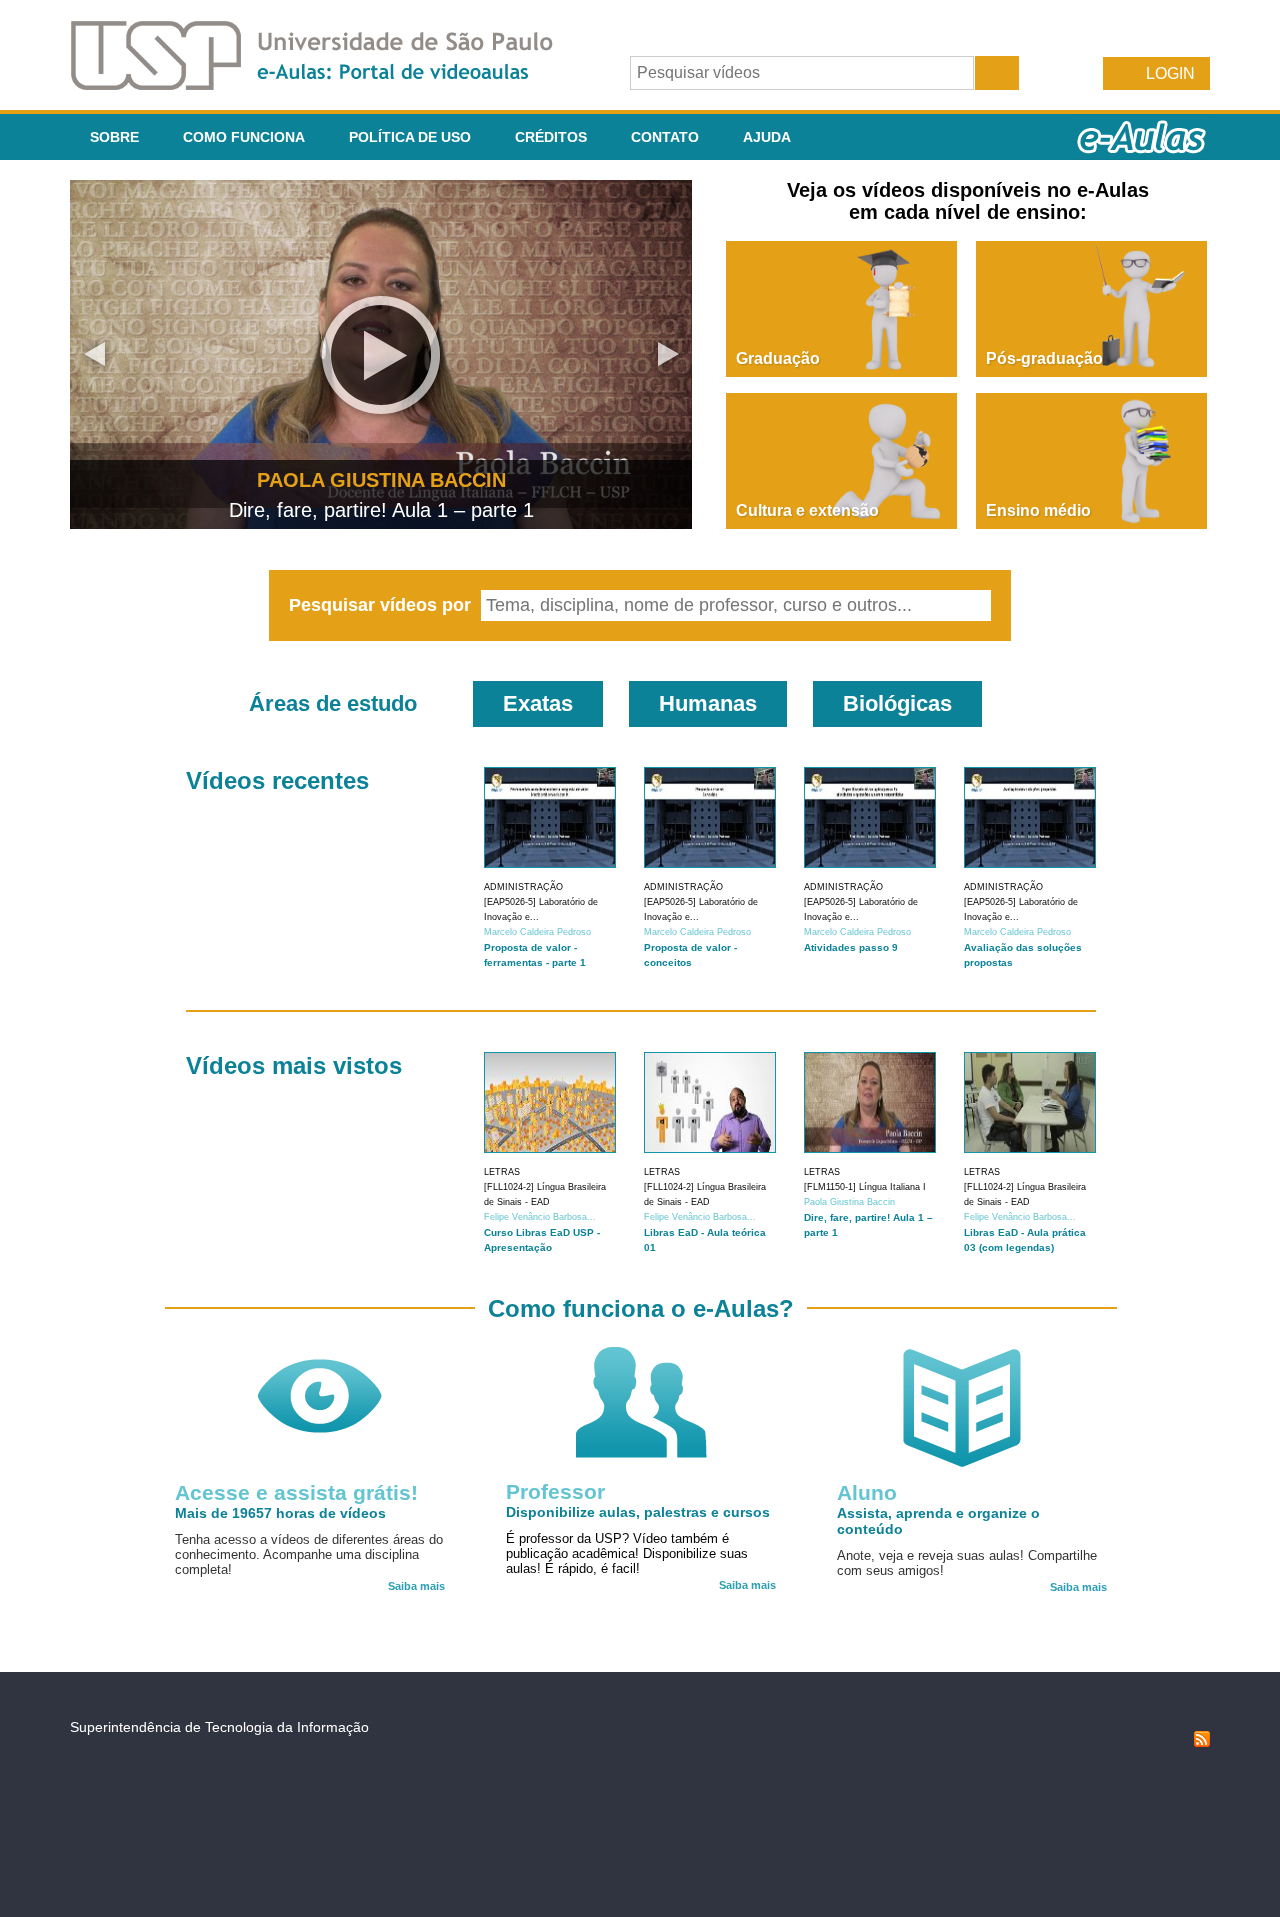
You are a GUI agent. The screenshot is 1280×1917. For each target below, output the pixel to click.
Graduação (778, 358)
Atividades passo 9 (851, 947)
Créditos (551, 137)
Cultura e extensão (807, 510)
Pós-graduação (1044, 358)
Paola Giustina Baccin (849, 1202)
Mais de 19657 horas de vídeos (280, 1513)
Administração (523, 887)
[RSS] (1202, 1742)
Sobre (114, 137)
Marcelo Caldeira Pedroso (537, 932)
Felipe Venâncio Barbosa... (540, 1217)
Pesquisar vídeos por (382, 605)
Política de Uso (410, 137)
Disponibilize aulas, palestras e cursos (638, 1512)
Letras (502, 1172)
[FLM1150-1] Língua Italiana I (865, 1187)
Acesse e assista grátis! (296, 1492)
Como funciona (244, 137)
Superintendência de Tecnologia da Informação (219, 1727)
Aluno (867, 1492)
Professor (555, 1491)
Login (1170, 73)
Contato (665, 137)
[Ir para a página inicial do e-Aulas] (328, 84)
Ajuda (767, 137)
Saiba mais (416, 1586)
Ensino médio (1038, 510)
